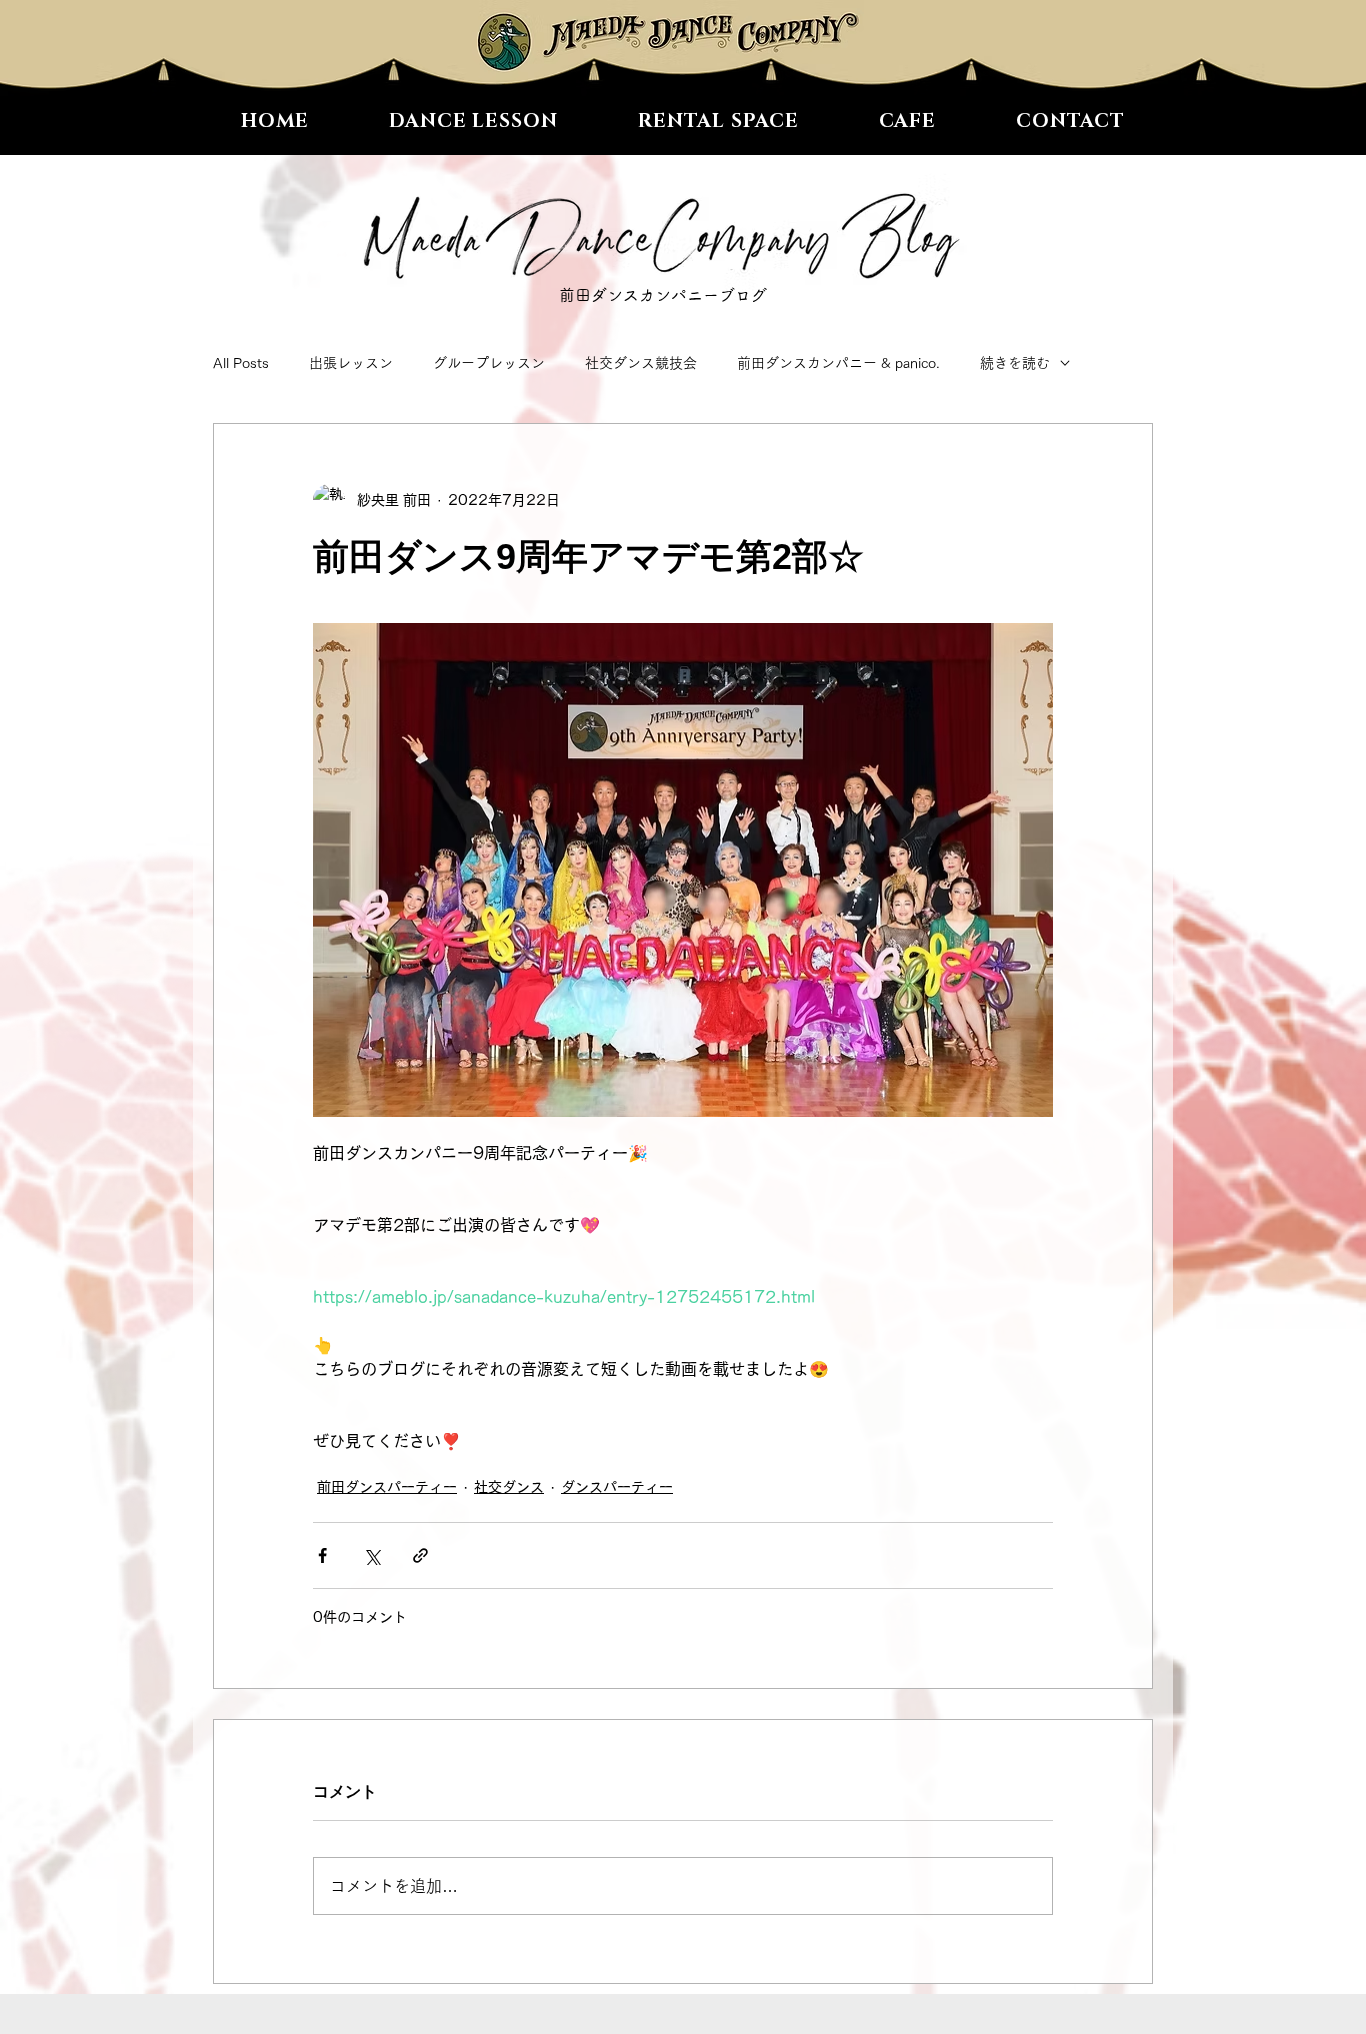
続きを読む (1015, 363)
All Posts (241, 363)
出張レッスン (351, 363)
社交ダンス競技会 (641, 363)
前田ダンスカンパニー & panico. (838, 363)
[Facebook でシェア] (322, 1555)
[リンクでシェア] (420, 1555)
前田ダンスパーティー (387, 1487)
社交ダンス (509, 1487)
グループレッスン (489, 363)
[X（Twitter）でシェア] (371, 1555)
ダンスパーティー (617, 1487)
